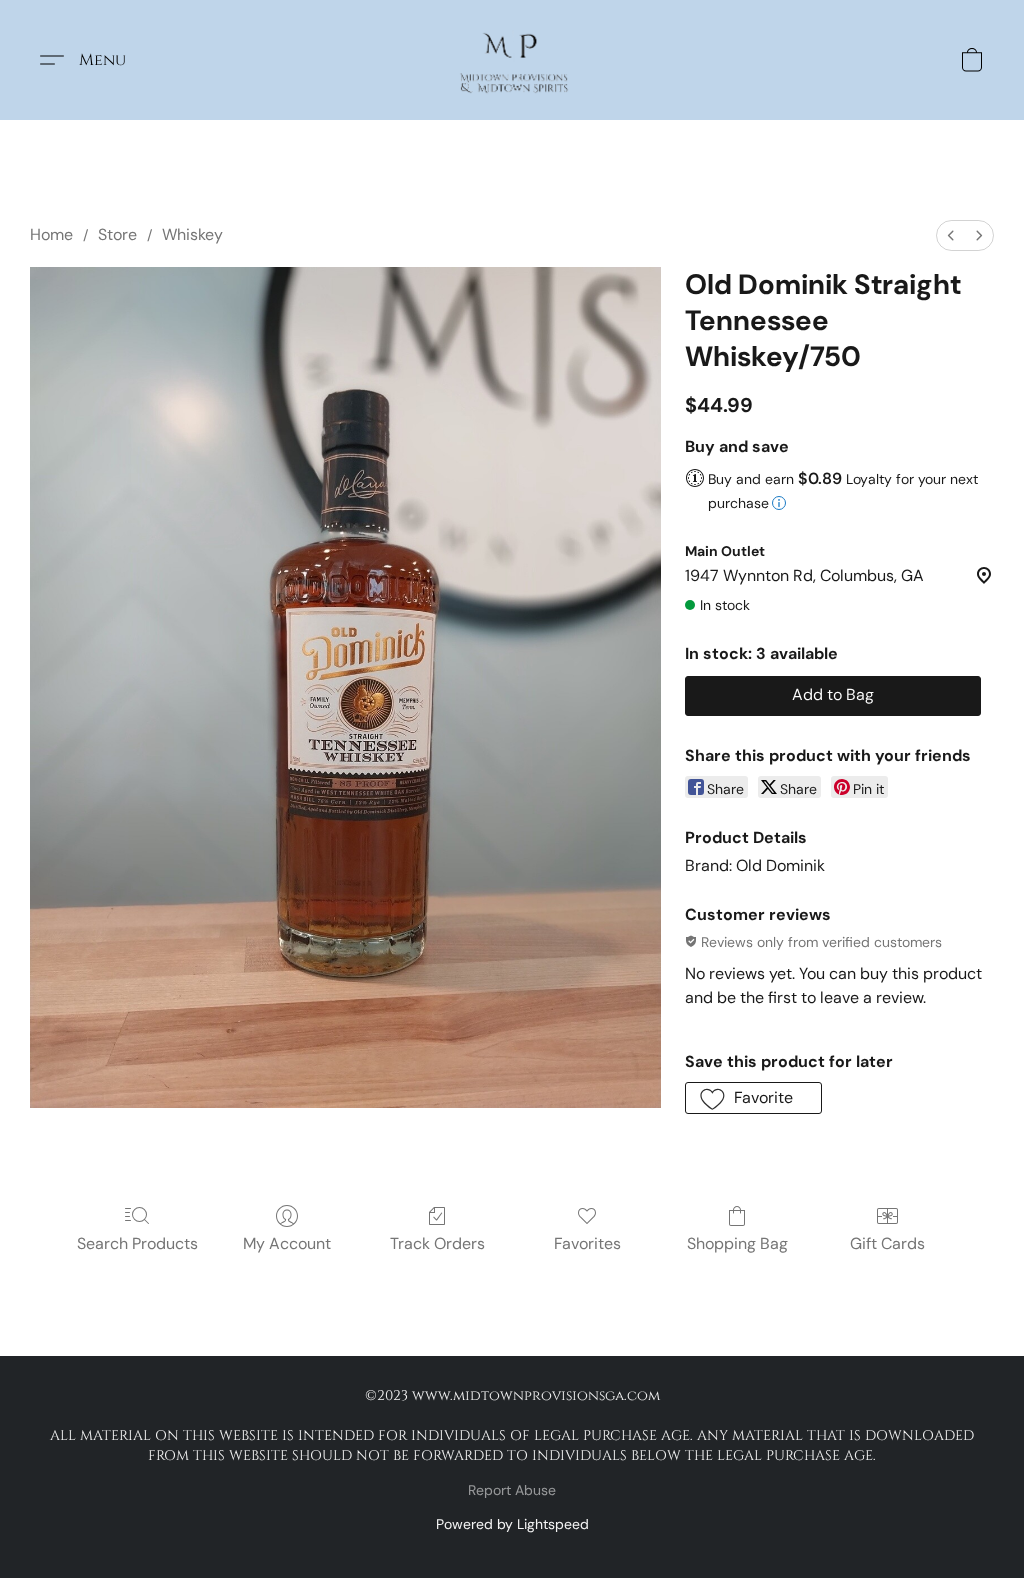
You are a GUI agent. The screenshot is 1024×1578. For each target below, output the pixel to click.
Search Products (137, 1243)
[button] (512, 60)
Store (117, 234)
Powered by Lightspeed (512, 1524)
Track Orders (437, 1243)
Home (51, 234)
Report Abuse (512, 1490)
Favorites (587, 1243)
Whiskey (192, 234)
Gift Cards (887, 1243)
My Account (287, 1243)
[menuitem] (951, 235)
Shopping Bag (737, 1243)
